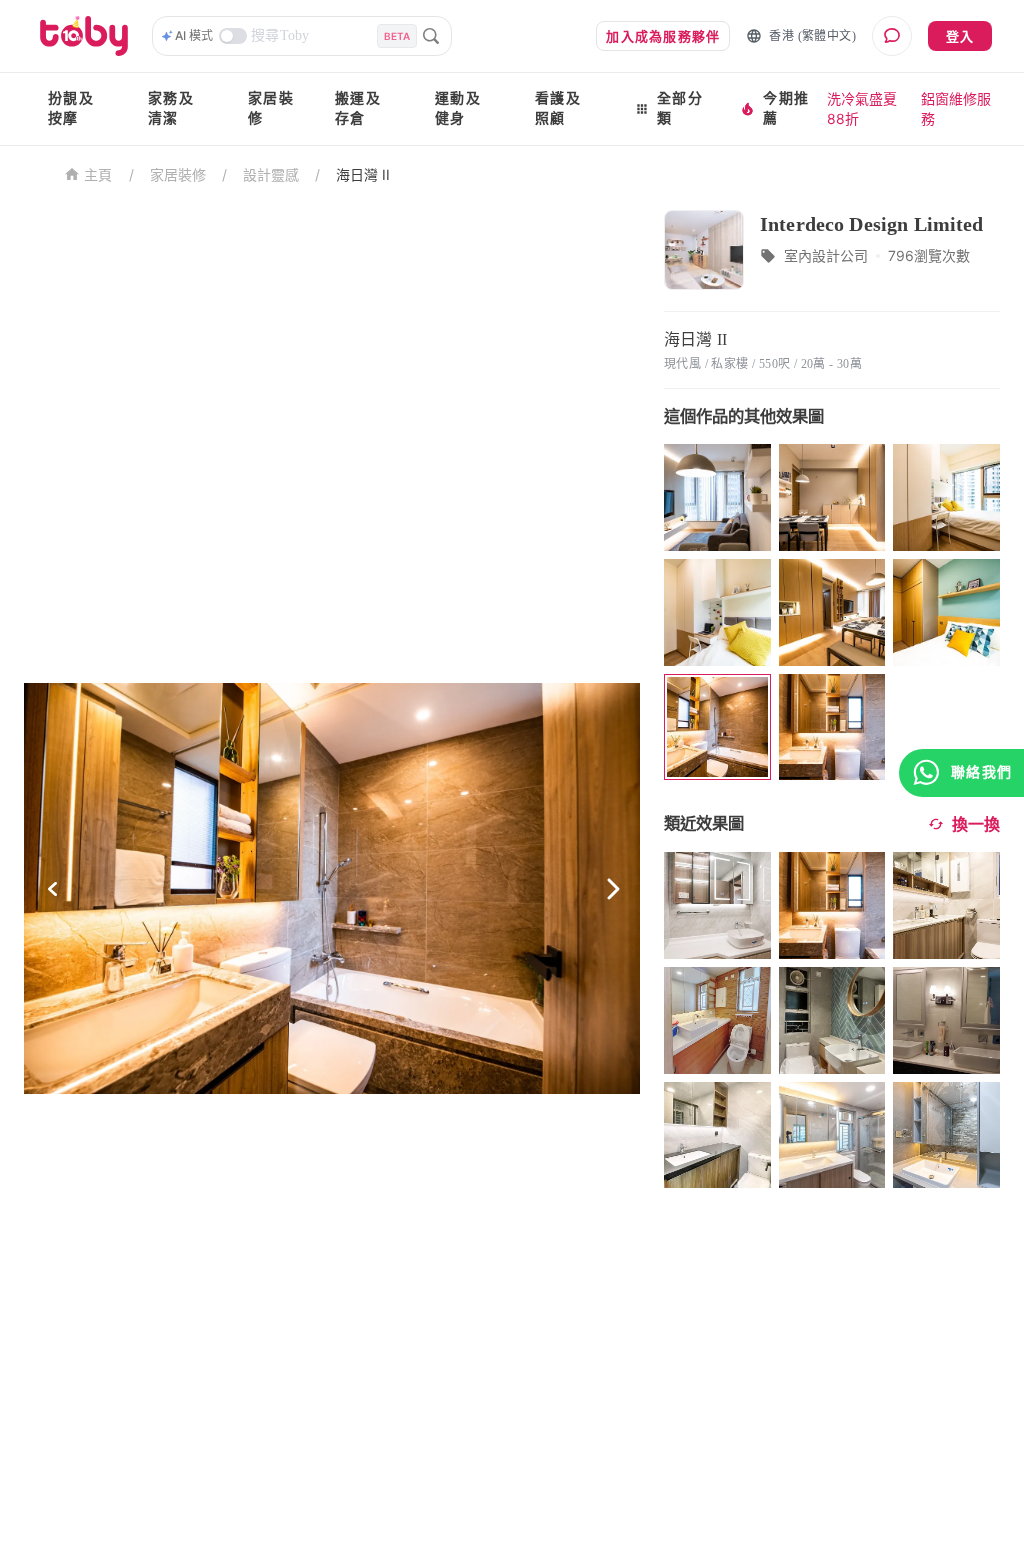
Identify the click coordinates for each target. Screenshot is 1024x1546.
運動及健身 (458, 108)
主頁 (98, 175)
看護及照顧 (558, 108)
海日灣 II (363, 174)
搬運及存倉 (358, 108)
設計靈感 (271, 174)
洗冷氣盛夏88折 (862, 108)
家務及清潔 (171, 108)
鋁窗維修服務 (956, 108)
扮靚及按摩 (71, 108)
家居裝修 (271, 108)
